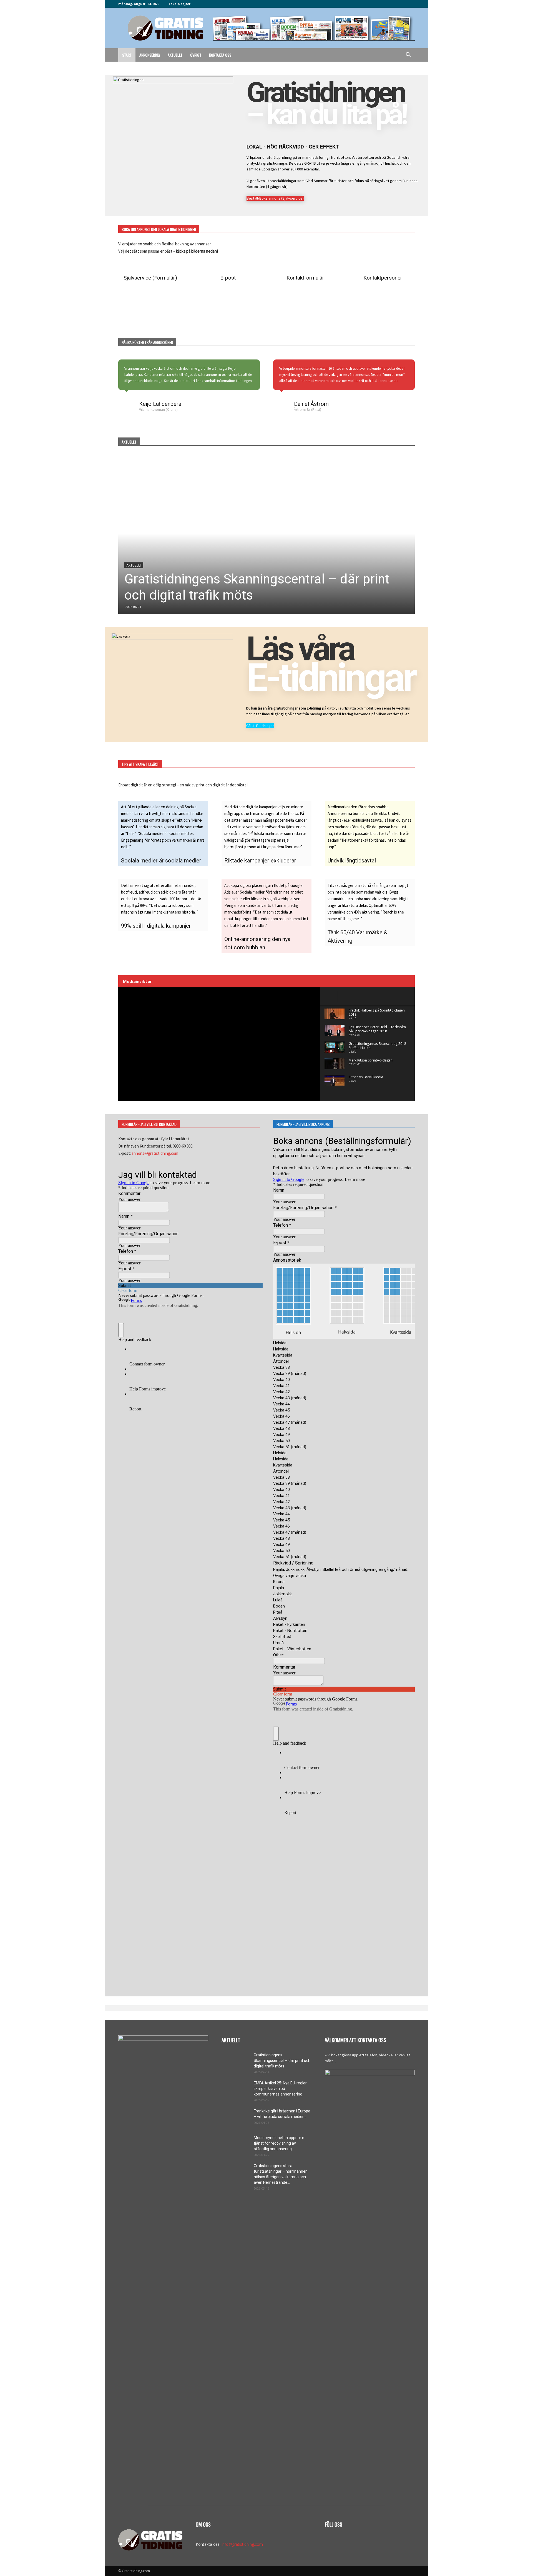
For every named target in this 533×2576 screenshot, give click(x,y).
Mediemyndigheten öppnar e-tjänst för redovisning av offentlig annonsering (280, 2143)
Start (127, 55)
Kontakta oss (220, 55)
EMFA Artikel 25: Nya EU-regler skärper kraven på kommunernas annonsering (280, 2089)
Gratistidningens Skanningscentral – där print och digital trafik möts (282, 2061)
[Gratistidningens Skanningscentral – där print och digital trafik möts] (266, 534)
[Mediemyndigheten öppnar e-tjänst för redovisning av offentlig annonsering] (235, 2145)
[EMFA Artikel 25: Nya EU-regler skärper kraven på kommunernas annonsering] (235, 2090)
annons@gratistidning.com (155, 1153)
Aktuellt (175, 55)
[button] (408, 55)
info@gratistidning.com (242, 2544)
